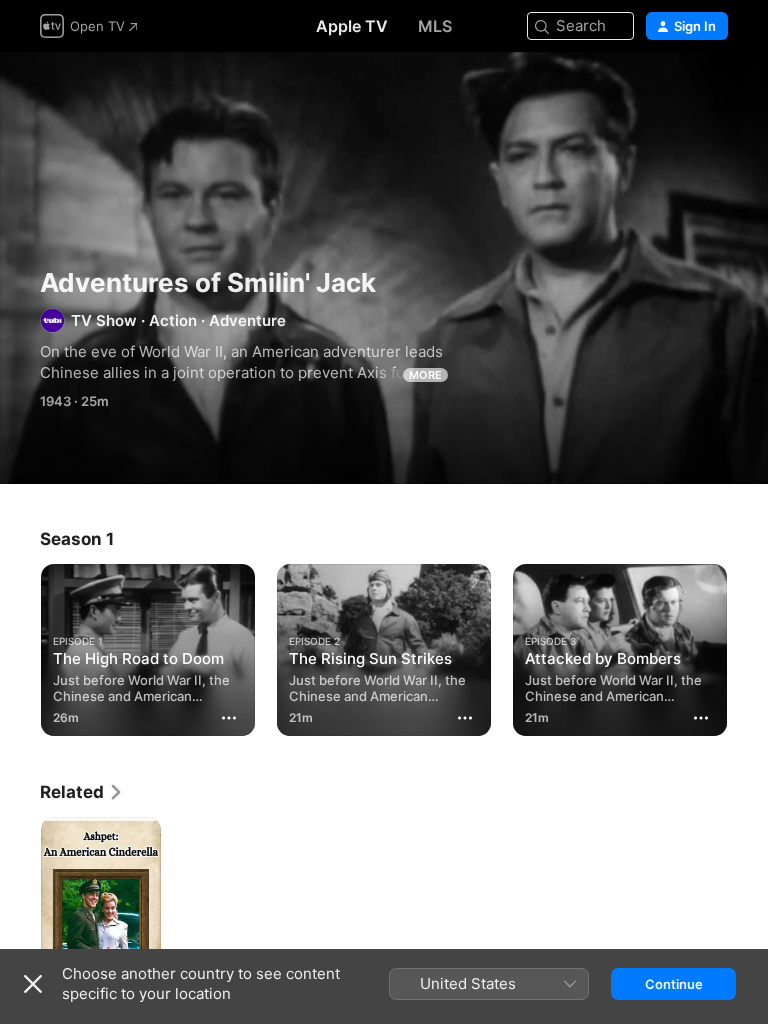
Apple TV (352, 26)
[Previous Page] (20, 646)
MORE (425, 375)
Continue (674, 984)
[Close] (33, 984)
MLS (435, 26)
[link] (82, 792)
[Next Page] (748, 646)
